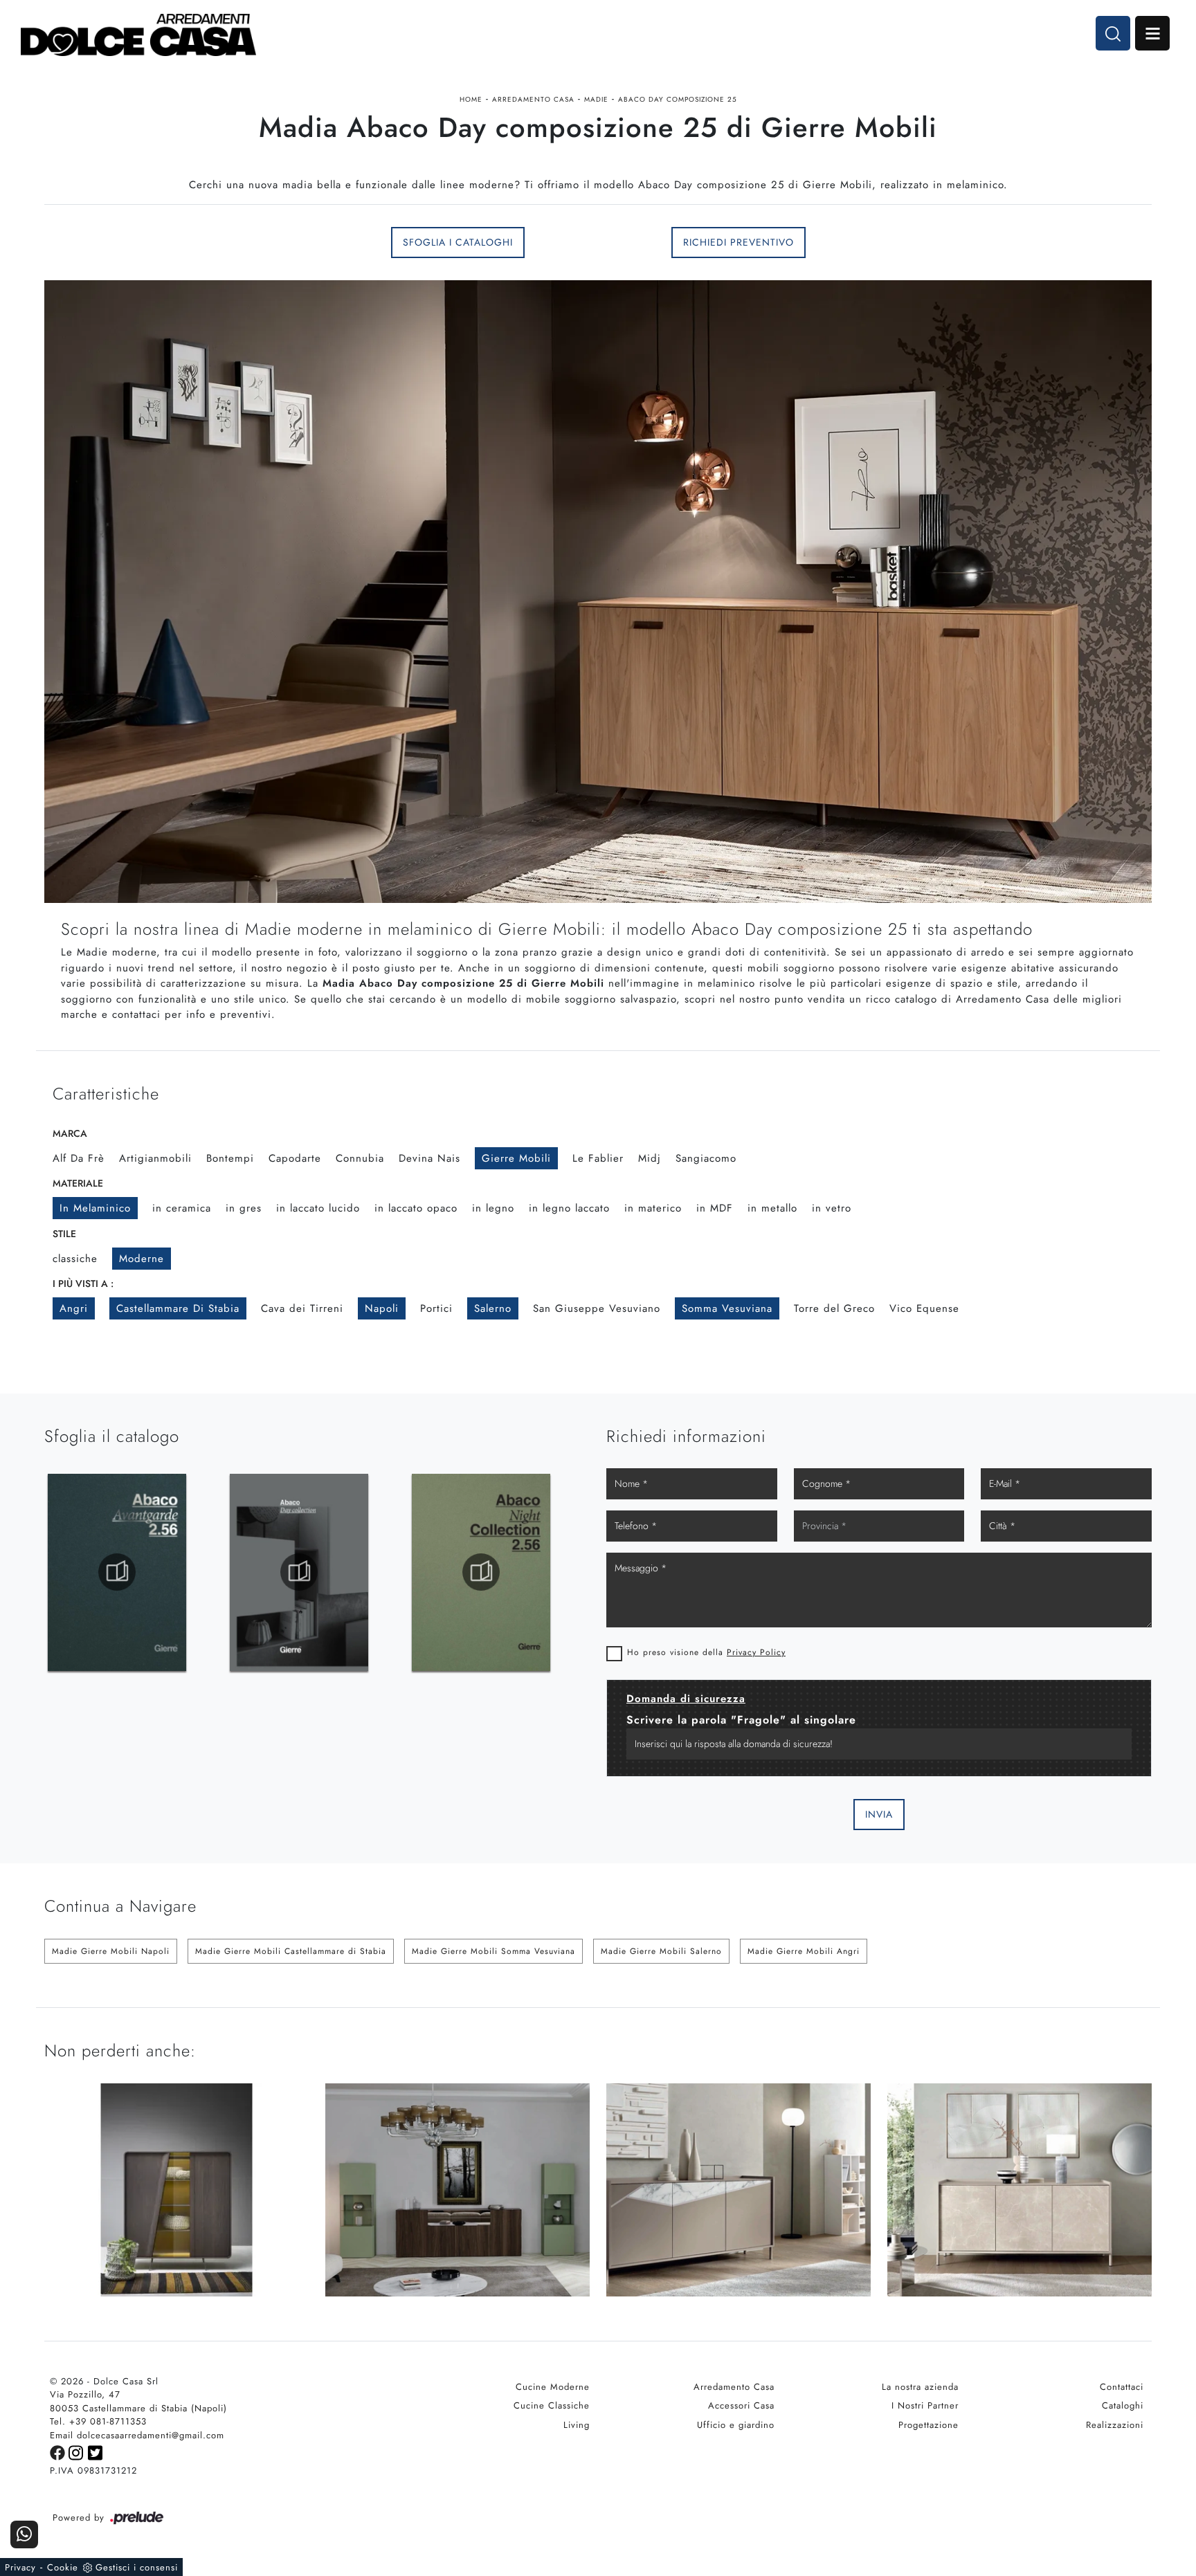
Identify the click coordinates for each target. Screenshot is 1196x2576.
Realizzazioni (1115, 2425)
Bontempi (230, 1158)
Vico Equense (924, 1308)
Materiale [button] (78, 1183)
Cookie (63, 2567)
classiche (75, 1259)
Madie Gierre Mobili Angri (804, 1951)
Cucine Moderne (553, 2387)
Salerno (493, 1308)
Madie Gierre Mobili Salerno (661, 1951)
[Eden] (1020, 242)
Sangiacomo (706, 1158)
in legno (493, 1208)
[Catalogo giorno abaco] (481, 1572)
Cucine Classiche (552, 2405)
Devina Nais (429, 1158)
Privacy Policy (756, 1652)
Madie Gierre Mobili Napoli (111, 1951)
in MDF (715, 1208)
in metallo (772, 1208)
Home (471, 99)
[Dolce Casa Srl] (138, 35)
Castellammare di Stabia (178, 1308)
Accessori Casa (741, 2405)
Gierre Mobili (516, 1158)
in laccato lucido (318, 1208)
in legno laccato (569, 1208)
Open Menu (1152, 33)
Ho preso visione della (706, 1652)
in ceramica (182, 1208)
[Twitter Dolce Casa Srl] (96, 2452)
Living (577, 2425)
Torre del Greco (834, 1308)
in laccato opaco (416, 1208)
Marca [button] (70, 1133)
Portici (436, 1308)
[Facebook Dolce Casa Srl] (59, 2452)
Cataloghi (1123, 2405)
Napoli (382, 1308)
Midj (650, 1158)
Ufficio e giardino (736, 2425)
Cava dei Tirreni (302, 1308)
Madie (596, 99)
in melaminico (95, 1208)
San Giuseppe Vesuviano (597, 1308)
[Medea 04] (176, 242)
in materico (653, 1208)
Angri (74, 1308)
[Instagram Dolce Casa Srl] (78, 2452)
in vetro (832, 1208)
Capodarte (295, 1158)
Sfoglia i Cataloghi (458, 242)
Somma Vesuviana (727, 1308)
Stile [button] (64, 1234)
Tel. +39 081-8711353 (98, 2421)
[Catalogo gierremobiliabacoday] (117, 1572)
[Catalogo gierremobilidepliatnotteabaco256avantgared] (299, 1572)
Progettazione (928, 2425)
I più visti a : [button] (83, 1284)
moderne (142, 1259)
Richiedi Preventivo (739, 242)
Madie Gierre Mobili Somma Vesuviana (493, 1951)
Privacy (20, 2567)
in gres (244, 1208)
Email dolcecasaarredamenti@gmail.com (137, 2435)
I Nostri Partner (925, 2405)
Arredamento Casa (533, 99)
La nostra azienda (920, 2387)
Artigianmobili (155, 1158)
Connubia (360, 1158)
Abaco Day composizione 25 (678, 99)
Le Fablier (598, 1158)
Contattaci (1122, 2387)
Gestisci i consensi (137, 2567)
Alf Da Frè (79, 1158)
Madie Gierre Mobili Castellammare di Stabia (291, 1951)
